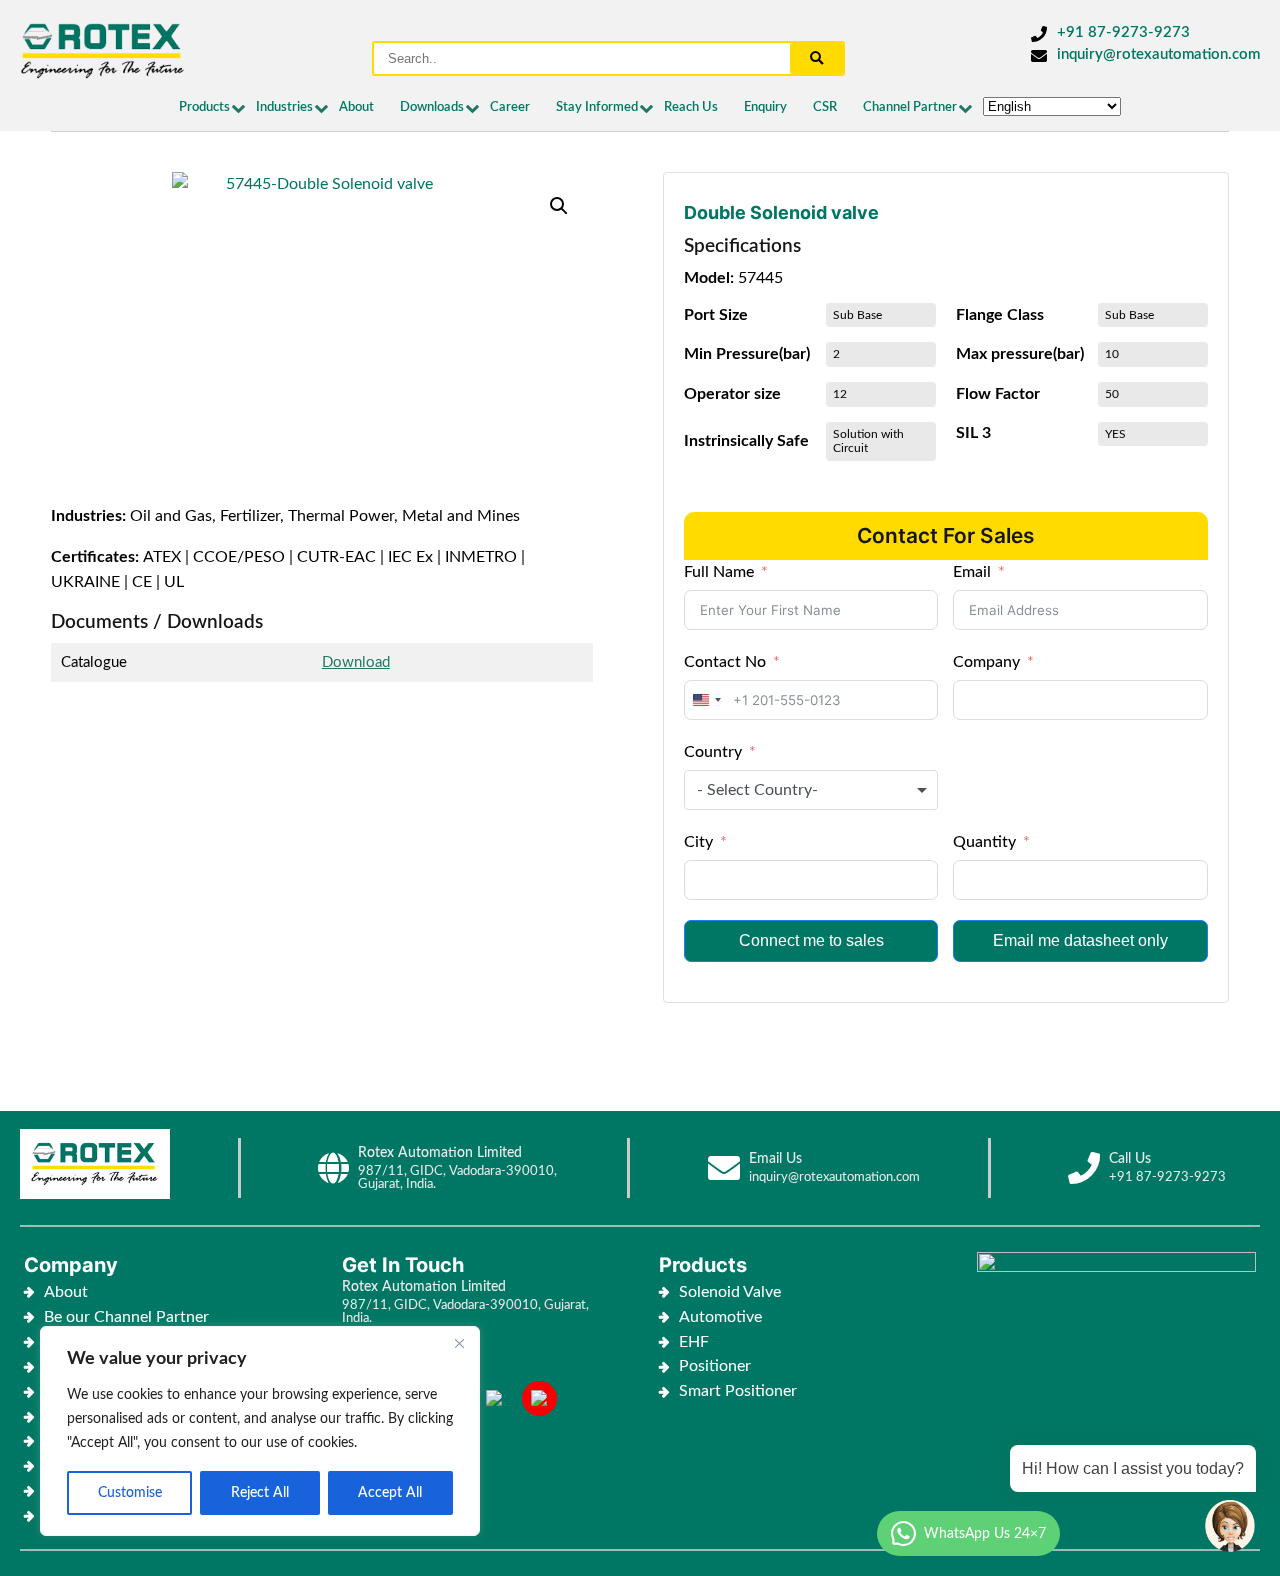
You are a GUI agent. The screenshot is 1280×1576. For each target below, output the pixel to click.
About (356, 107)
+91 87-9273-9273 (1123, 32)
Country (713, 752)
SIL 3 (973, 433)
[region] (260, 1431)
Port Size (716, 315)
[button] (559, 206)
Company (986, 662)
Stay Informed (597, 107)
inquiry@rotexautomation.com (1158, 54)
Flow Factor (998, 394)
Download (356, 662)
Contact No (725, 662)
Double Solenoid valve (781, 212)
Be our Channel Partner (126, 1317)
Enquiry (765, 107)
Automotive (720, 1317)
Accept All (390, 1493)
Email (972, 572)
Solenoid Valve (730, 1292)
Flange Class (1000, 315)
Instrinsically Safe (746, 441)
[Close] (459, 1343)
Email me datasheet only (1080, 940)
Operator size (732, 394)
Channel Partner (910, 107)
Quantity (984, 842)
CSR (825, 107)
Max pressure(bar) (1020, 354)
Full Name (719, 572)
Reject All (260, 1493)
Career (510, 107)
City (698, 842)
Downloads (432, 107)
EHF (694, 1342)
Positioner (715, 1366)
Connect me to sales (811, 940)
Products (204, 107)
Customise (130, 1493)
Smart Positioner (738, 1391)
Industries (284, 107)
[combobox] (706, 700)
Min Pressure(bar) (747, 354)
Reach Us (691, 107)
